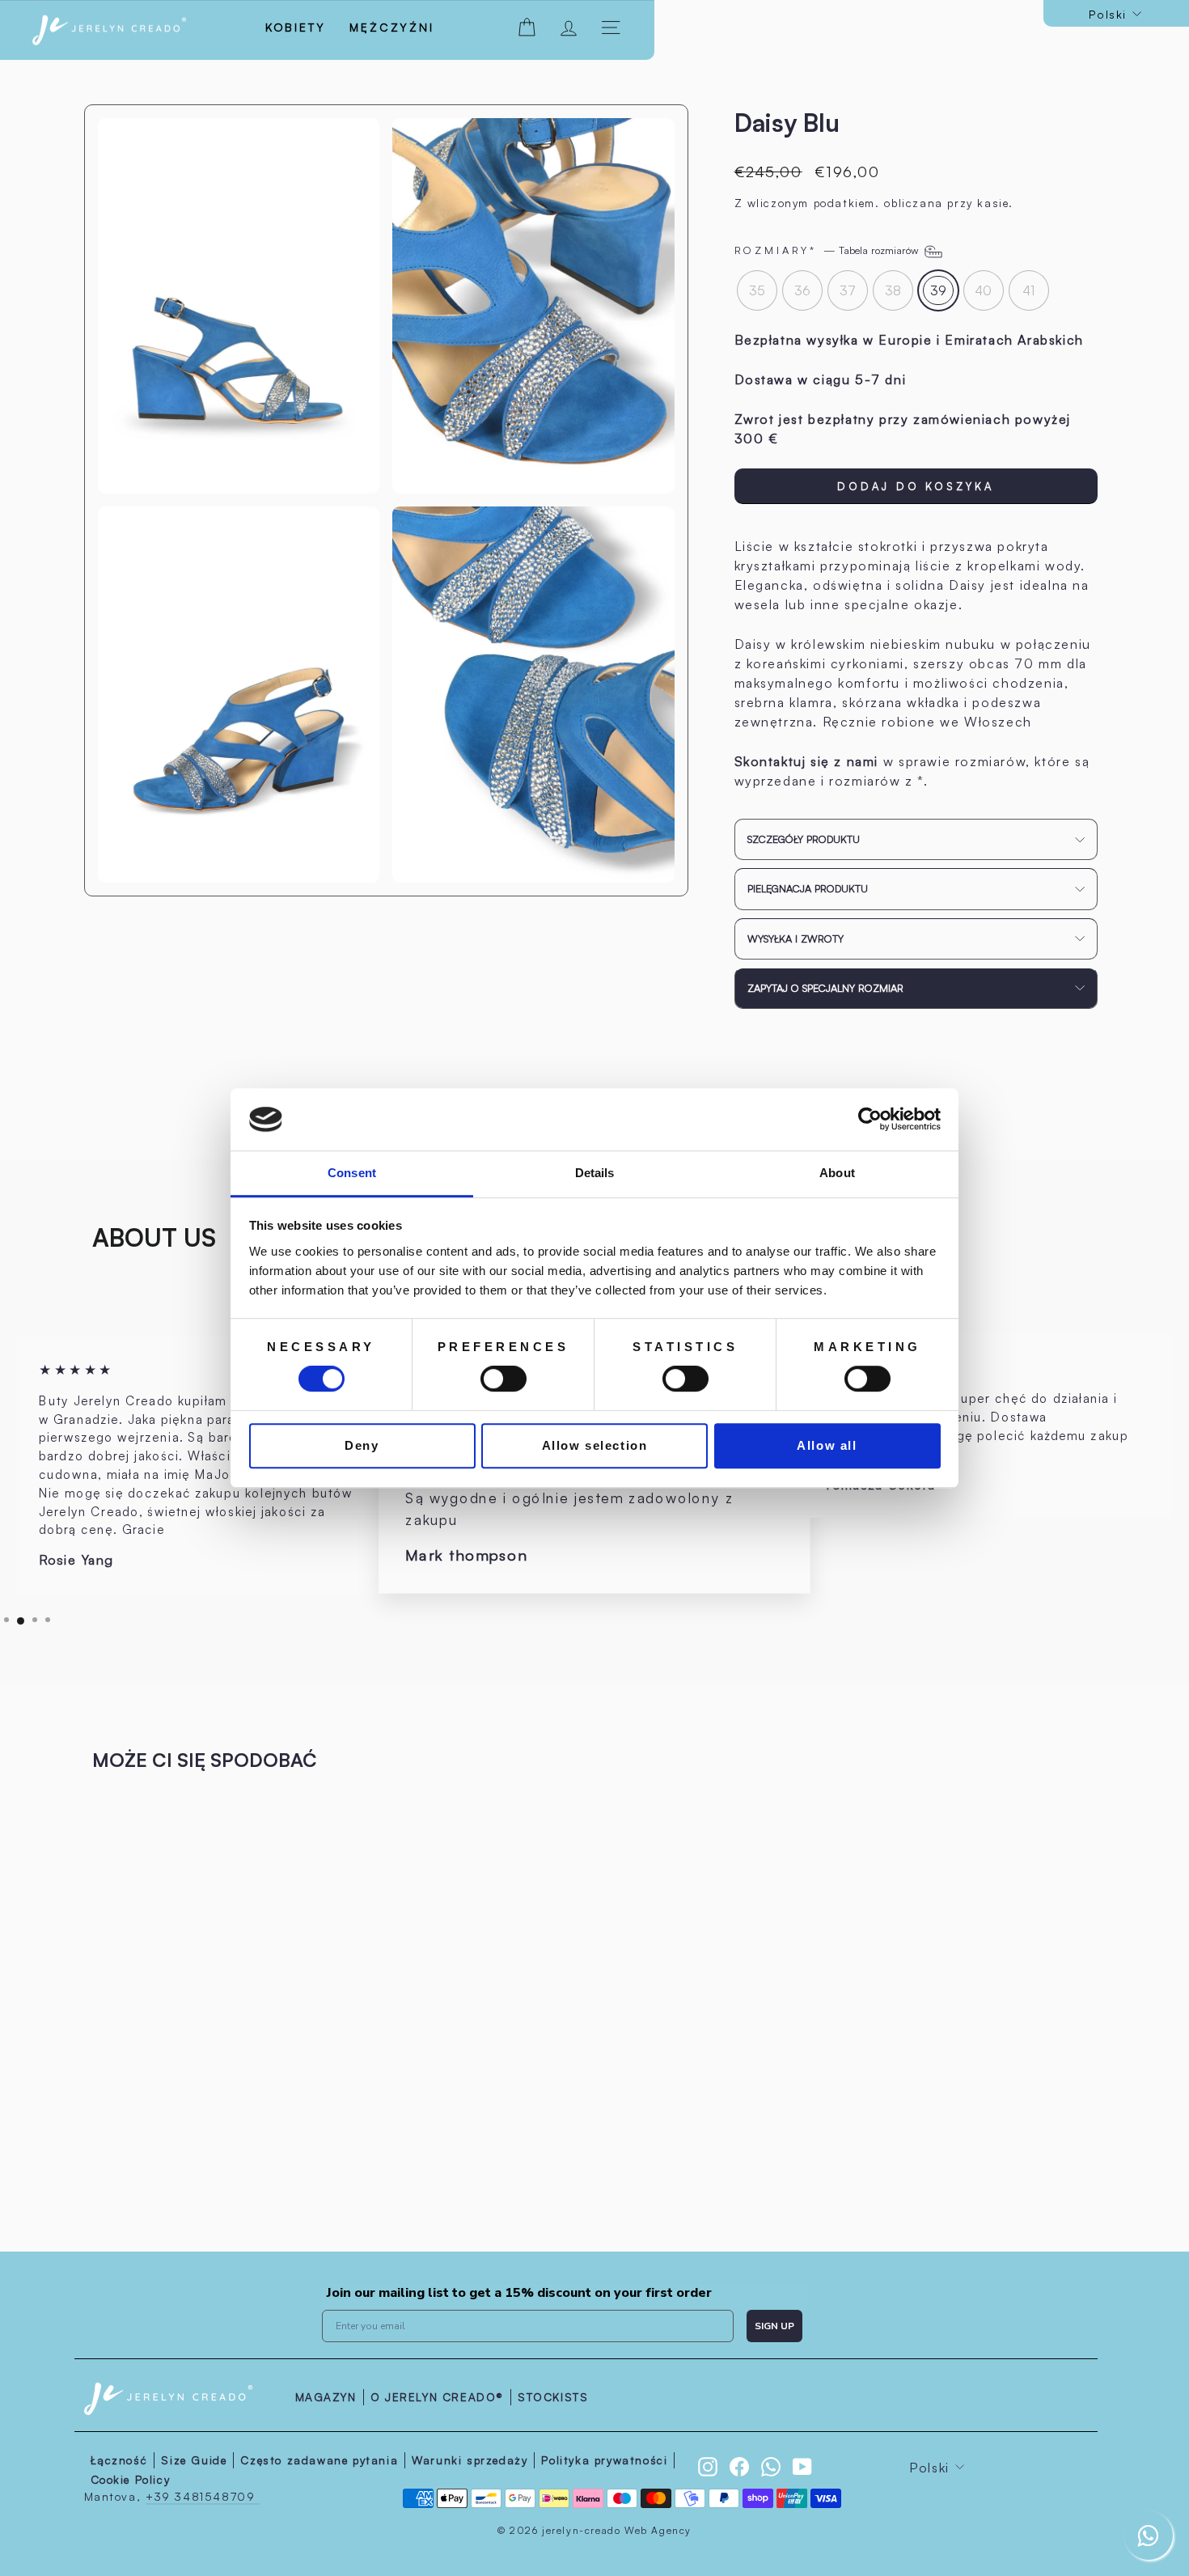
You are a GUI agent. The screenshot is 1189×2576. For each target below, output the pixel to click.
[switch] (504, 1379)
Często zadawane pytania (319, 2460)
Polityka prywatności (604, 2460)
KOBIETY (296, 27)
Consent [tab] (352, 1173)
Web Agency (658, 2530)
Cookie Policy (131, 2479)
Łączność (119, 2460)
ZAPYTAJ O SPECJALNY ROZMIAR (825, 988)
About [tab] (837, 1173)
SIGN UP (774, 2326)
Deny (362, 1445)
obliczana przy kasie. (949, 203)
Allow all (827, 1445)
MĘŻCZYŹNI (391, 27)
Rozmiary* (828, 250)
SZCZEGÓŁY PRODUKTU (804, 839)
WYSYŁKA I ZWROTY (795, 938)
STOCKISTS (553, 2397)
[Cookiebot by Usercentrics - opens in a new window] (870, 1120)
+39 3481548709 (203, 2496)
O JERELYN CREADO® (437, 2397)
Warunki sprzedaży (470, 2460)
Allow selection (595, 1445)
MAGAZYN (326, 2397)
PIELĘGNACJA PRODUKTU (808, 888)
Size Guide (194, 2460)
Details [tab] (595, 1173)
